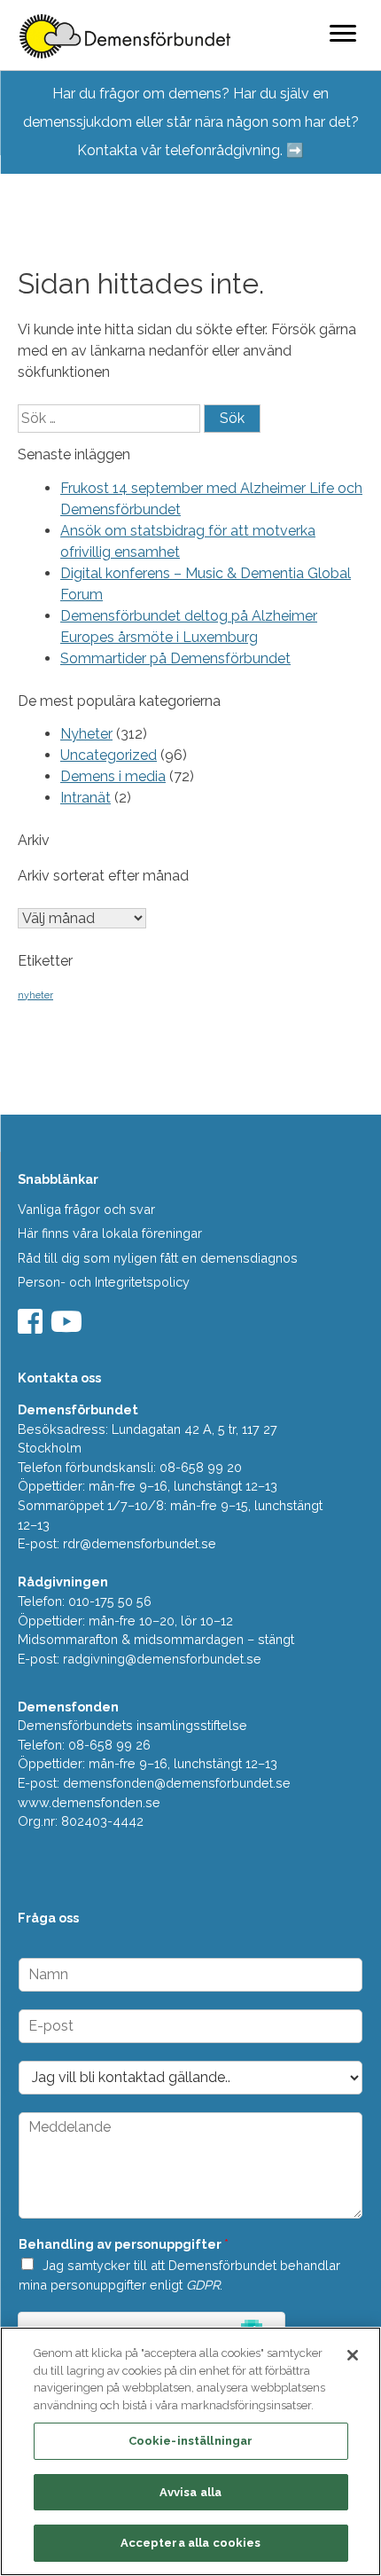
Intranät (86, 798)
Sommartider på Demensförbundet (175, 658)
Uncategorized (109, 755)
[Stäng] (353, 2355)
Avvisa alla (190, 2492)
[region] (190, 2451)
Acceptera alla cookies (191, 2543)
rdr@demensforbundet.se (140, 1543)
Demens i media (113, 776)
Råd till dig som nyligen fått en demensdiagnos (158, 1258)
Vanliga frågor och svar (86, 1209)
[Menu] (343, 33)
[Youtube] (69, 1327)
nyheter (35, 995)
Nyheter (86, 734)
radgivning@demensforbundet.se (162, 1659)
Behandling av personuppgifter (124, 2244)
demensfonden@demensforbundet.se (177, 1783)
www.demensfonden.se (89, 1802)
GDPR (203, 2285)
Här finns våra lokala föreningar (110, 1233)
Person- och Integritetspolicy (104, 1282)
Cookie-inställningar (191, 2441)
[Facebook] (32, 1327)
